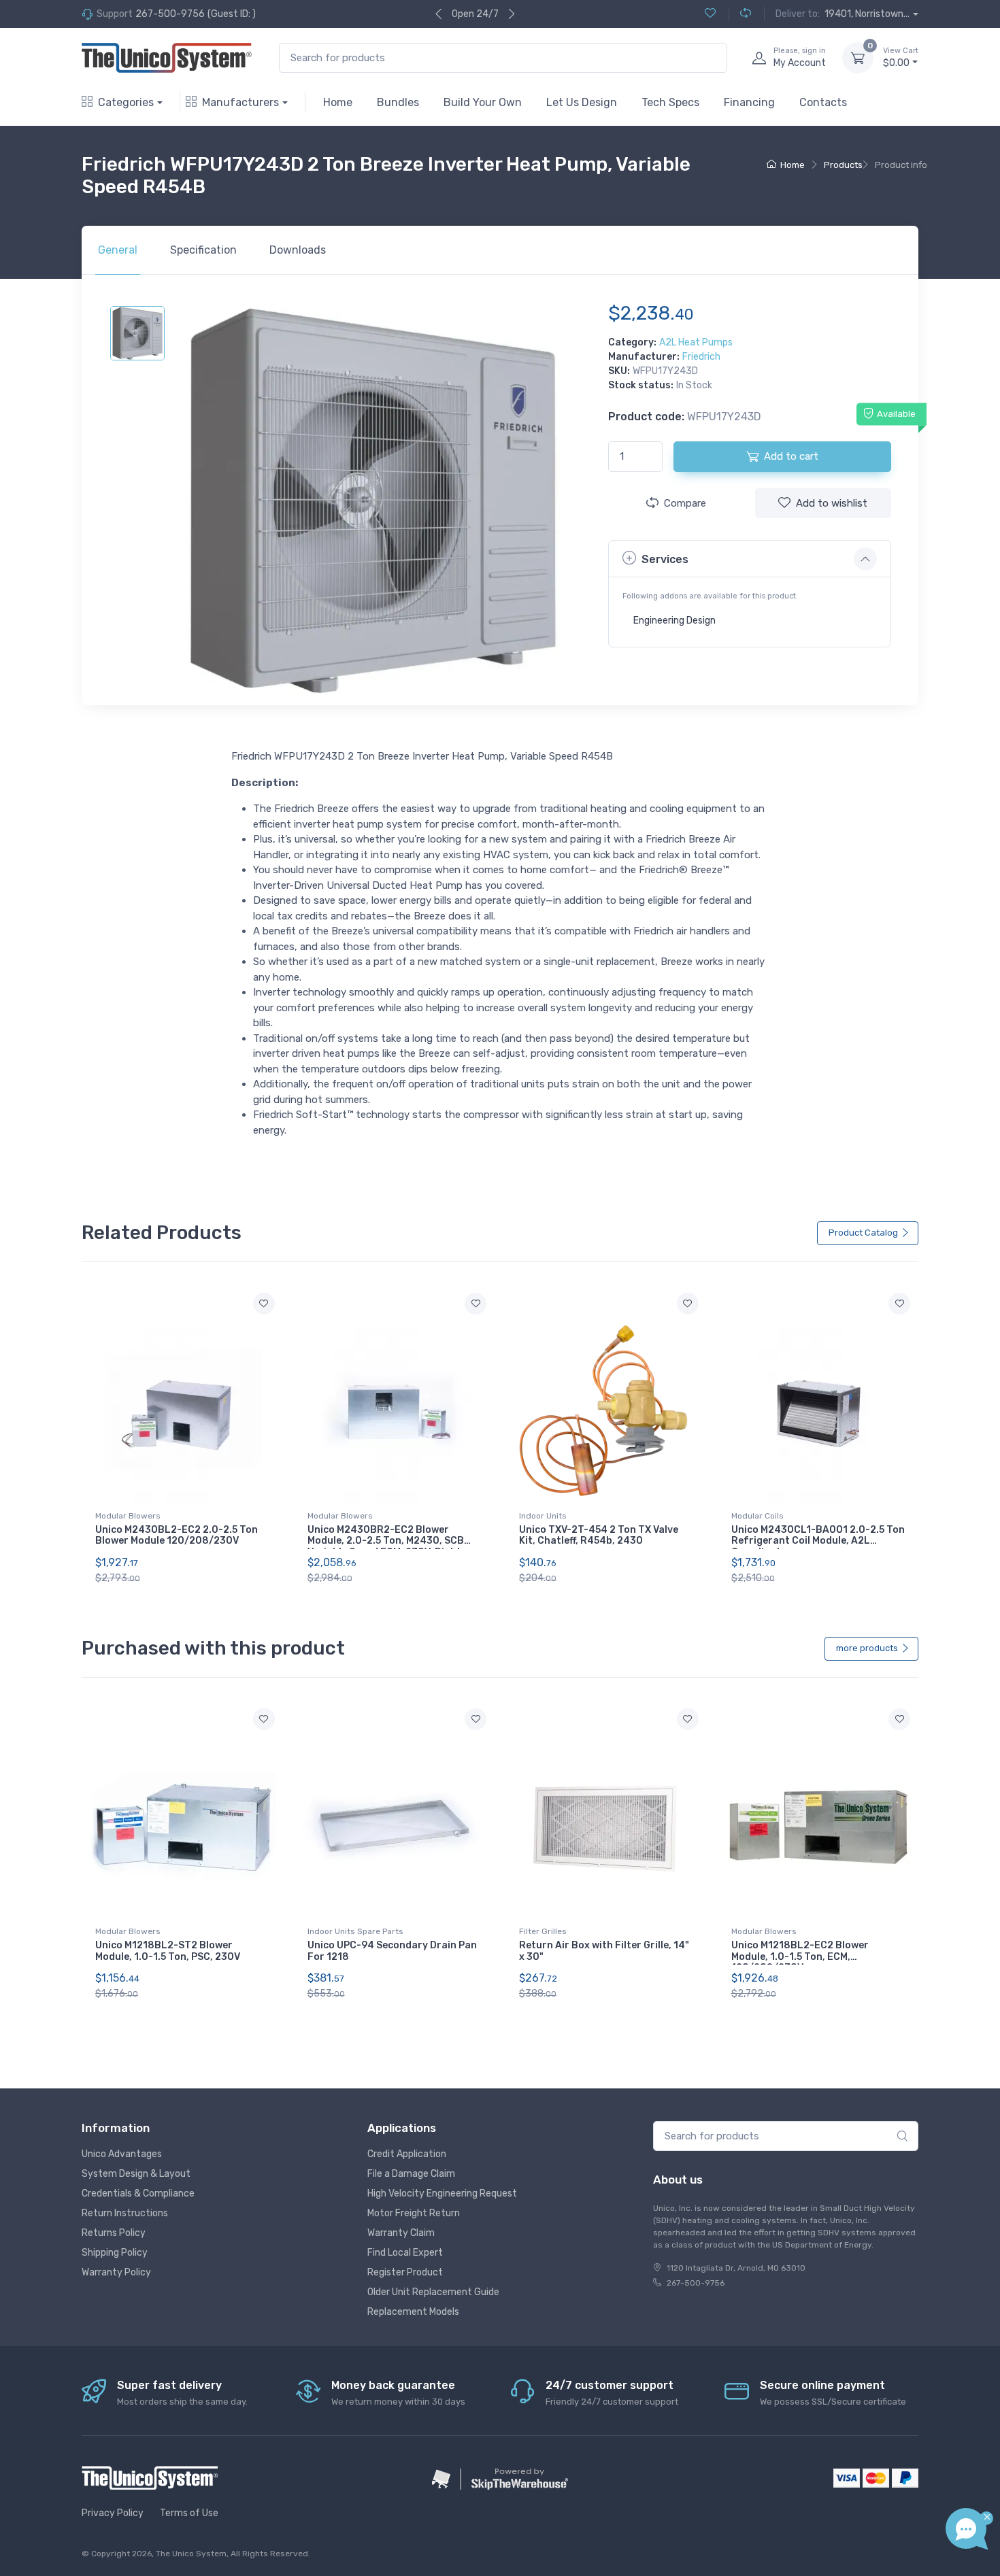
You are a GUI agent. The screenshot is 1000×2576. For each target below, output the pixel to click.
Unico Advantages (122, 2154)
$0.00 (901, 57)
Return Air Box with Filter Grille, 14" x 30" (604, 1951)
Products (843, 165)
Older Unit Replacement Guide (433, 2292)
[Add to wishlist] (264, 1304)
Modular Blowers (128, 1516)
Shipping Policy (115, 2253)
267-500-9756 (170, 14)
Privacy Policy (113, 2513)
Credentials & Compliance (138, 2193)
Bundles (398, 102)
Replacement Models (413, 2312)
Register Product (405, 2272)
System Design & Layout (136, 2174)
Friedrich (701, 357)
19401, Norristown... (867, 14)
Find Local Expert (405, 2253)
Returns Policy (114, 2233)
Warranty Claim (401, 2233)
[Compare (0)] (740, 14)
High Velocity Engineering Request (442, 2193)
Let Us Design (582, 102)
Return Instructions (125, 2213)
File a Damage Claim (411, 2174)
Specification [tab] (203, 250)
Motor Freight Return (414, 2213)
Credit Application (407, 2154)
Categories (126, 102)
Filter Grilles (543, 1931)
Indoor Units (543, 1516)
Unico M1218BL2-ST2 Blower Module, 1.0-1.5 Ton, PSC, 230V (168, 1951)
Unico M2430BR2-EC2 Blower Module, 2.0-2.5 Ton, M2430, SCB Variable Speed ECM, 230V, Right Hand (386, 1547)
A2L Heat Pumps (696, 342)
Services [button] (665, 559)
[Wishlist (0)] (710, 14)
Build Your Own (483, 102)
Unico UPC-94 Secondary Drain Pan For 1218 (392, 1951)
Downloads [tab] (298, 250)
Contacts (823, 102)
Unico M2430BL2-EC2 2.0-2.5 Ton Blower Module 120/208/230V (177, 1536)
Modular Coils (757, 1516)
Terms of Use (189, 2513)
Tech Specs (670, 102)
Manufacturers (240, 102)
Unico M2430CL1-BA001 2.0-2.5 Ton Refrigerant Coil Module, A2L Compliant (818, 1541)
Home (338, 102)
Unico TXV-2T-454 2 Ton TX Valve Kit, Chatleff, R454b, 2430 (599, 1536)
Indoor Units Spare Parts (355, 1931)
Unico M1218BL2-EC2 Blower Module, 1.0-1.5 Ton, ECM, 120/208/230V (800, 1957)
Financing (749, 102)
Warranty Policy (116, 2272)
